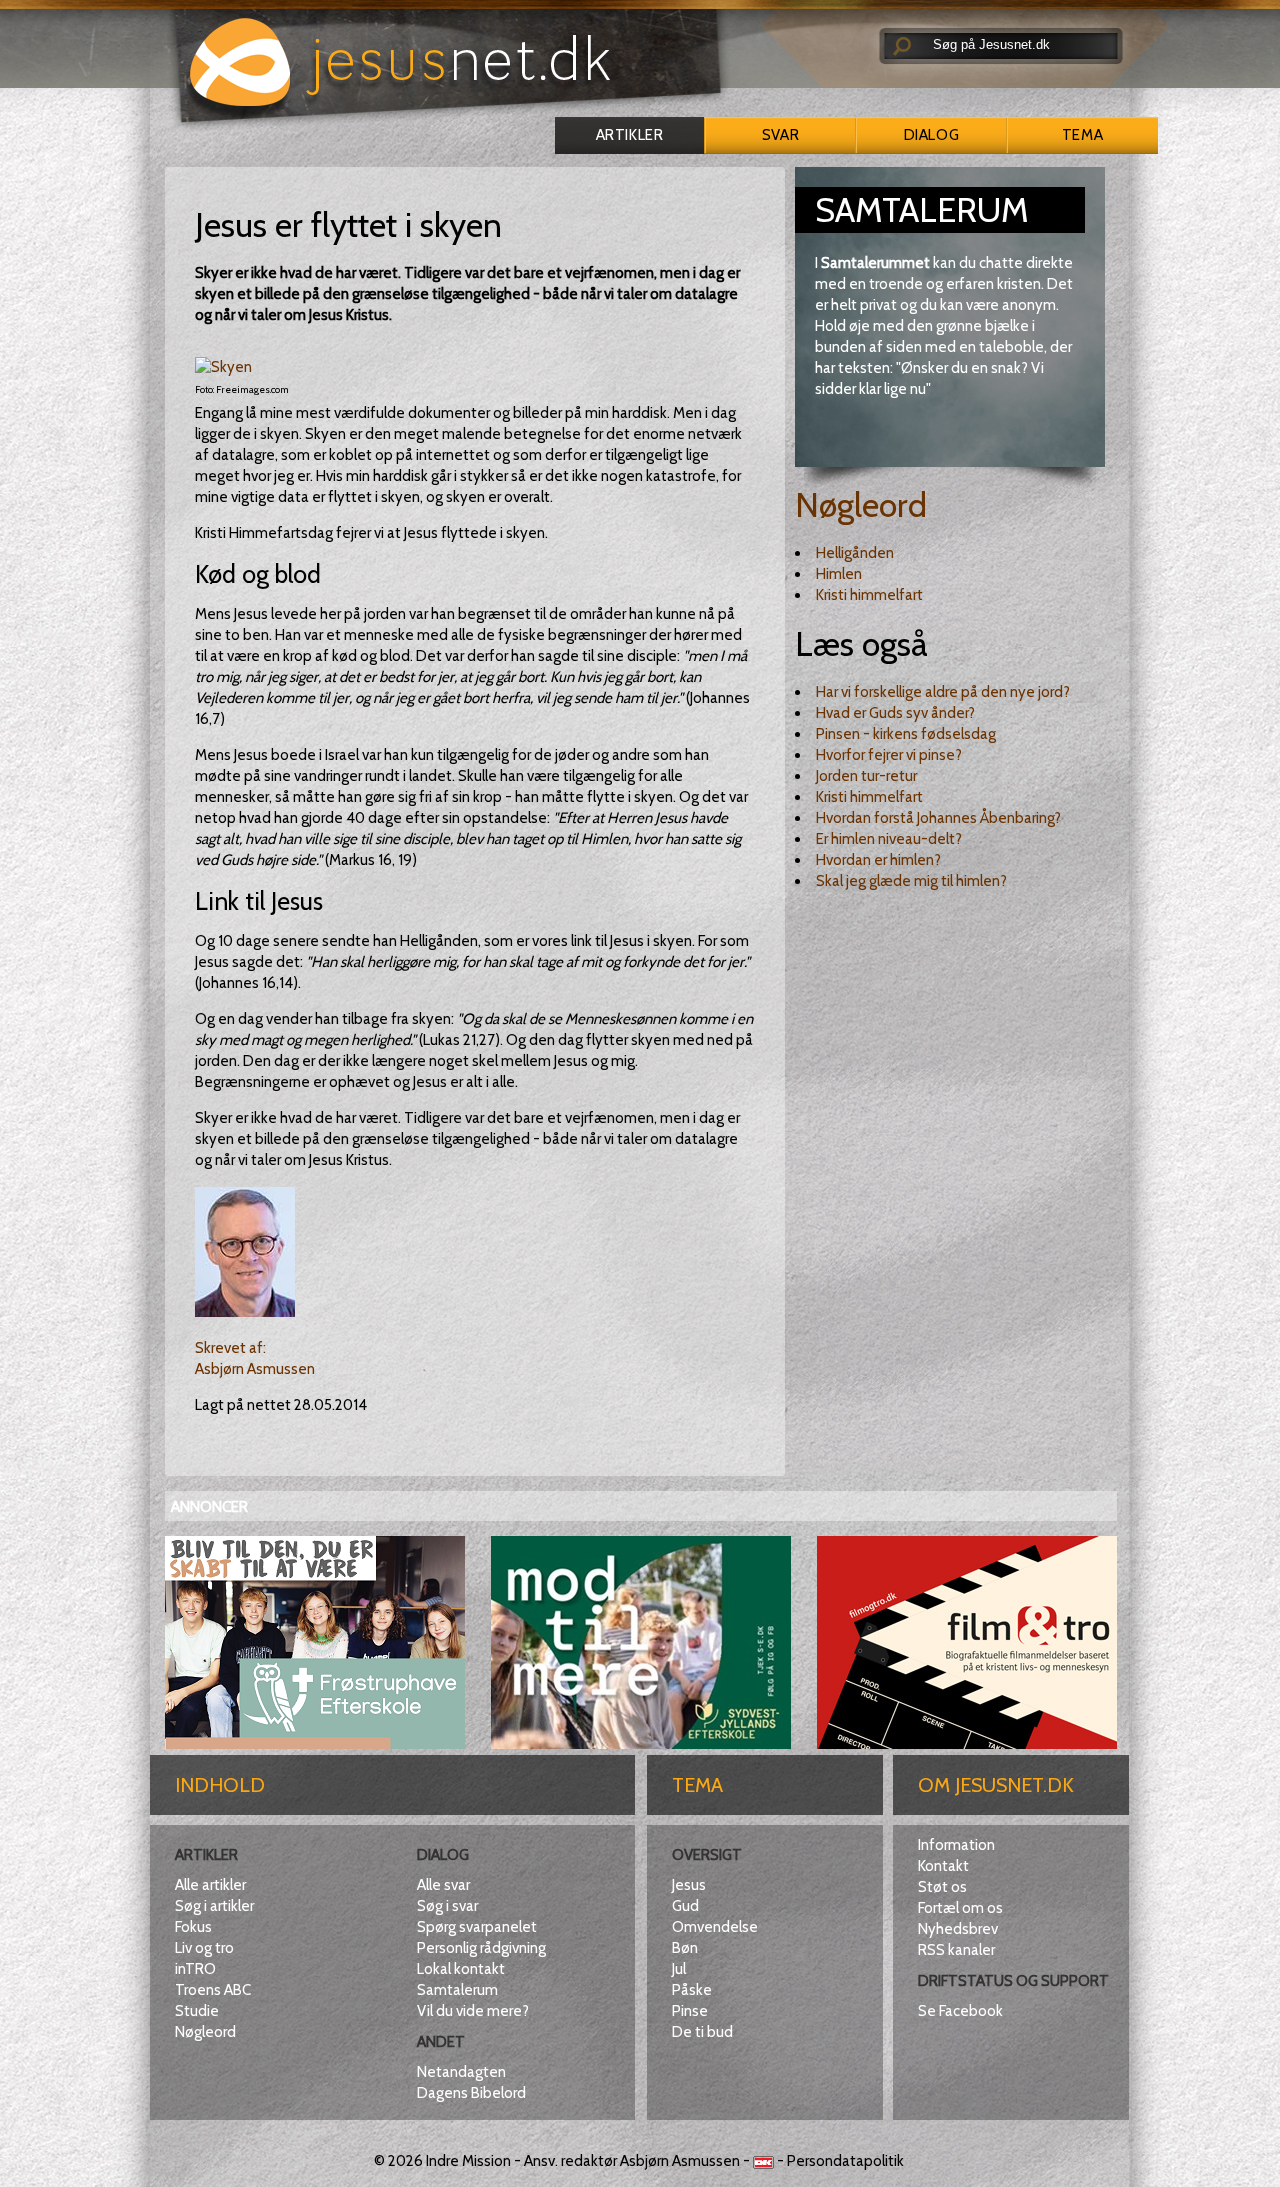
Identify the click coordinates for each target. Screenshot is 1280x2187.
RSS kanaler (956, 1950)
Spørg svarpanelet (477, 1927)
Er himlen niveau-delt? (889, 839)
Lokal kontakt (461, 1969)
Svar (780, 135)
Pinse (690, 2011)
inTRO (195, 1969)
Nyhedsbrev (958, 1929)
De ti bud (702, 2032)
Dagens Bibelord (471, 2093)
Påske (692, 1990)
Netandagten (461, 2072)
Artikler (629, 135)
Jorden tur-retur (866, 776)
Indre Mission (468, 2161)
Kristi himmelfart (869, 595)
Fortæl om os (960, 1908)
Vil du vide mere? (473, 2011)
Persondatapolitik (845, 2161)
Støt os (942, 1887)
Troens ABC (213, 1990)
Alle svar (443, 1885)
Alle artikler (210, 1885)
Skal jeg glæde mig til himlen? (911, 881)
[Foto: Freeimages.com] (223, 367)
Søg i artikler (214, 1906)
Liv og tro (204, 1948)
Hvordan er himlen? (878, 860)
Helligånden (855, 553)
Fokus (193, 1927)
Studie (197, 2011)
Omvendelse (715, 1927)
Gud (685, 1906)
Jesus (689, 1885)
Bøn (685, 1948)
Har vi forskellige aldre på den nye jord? (943, 692)
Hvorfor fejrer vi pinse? (889, 755)
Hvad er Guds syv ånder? (895, 713)
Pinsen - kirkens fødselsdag (906, 734)
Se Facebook (960, 2011)
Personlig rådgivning (481, 1948)
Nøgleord (861, 505)
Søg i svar (447, 1906)
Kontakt (943, 1866)
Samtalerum (457, 1990)
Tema (1082, 135)
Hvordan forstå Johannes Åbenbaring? (938, 818)
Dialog (931, 135)
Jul (679, 1969)
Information (956, 1845)
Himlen (839, 574)
